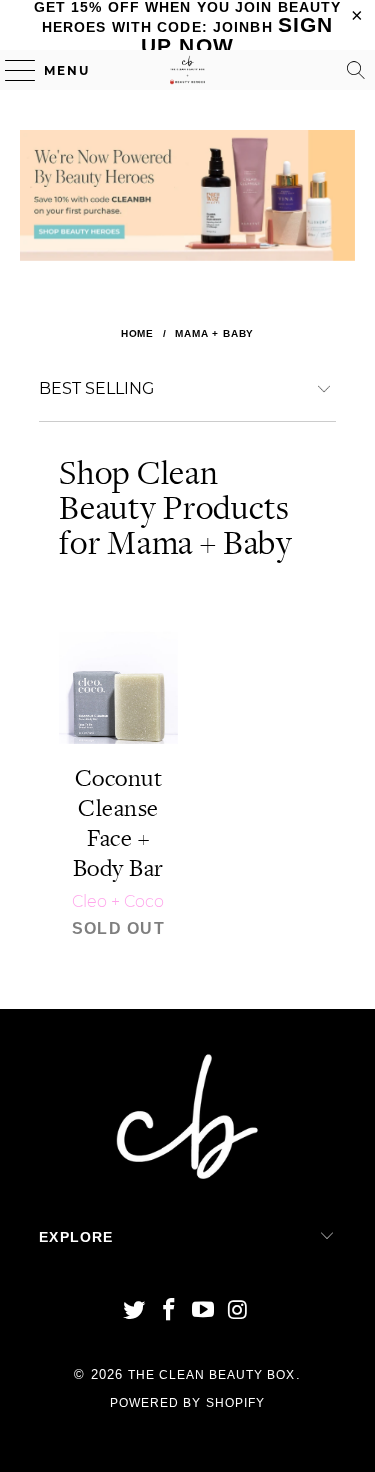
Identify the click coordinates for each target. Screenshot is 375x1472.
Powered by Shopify (187, 1403)
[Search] (356, 70)
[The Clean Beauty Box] (188, 70)
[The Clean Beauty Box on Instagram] (239, 1311)
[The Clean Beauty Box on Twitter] (135, 1311)
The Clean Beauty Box (212, 1375)
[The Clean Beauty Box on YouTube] (204, 1311)
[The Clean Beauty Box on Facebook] (169, 1311)
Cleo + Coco (118, 901)
